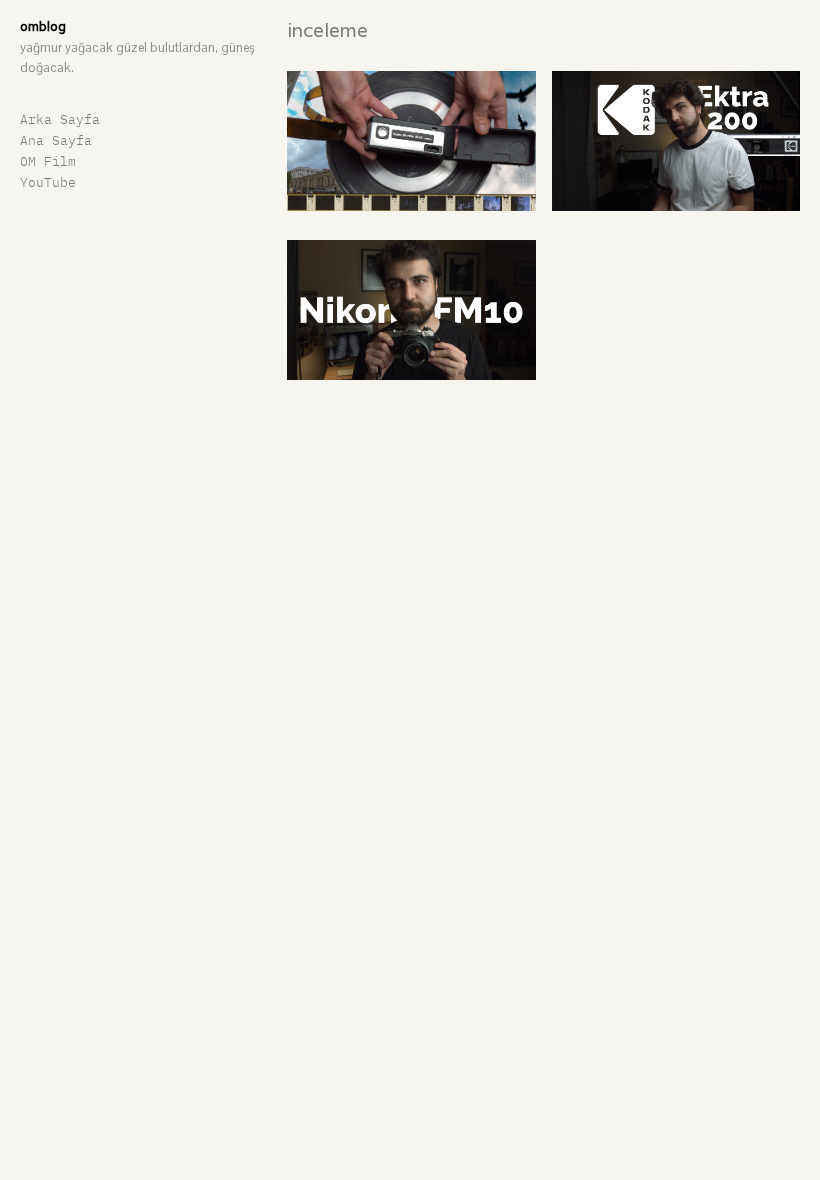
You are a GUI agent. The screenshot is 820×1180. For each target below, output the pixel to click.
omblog (43, 26)
